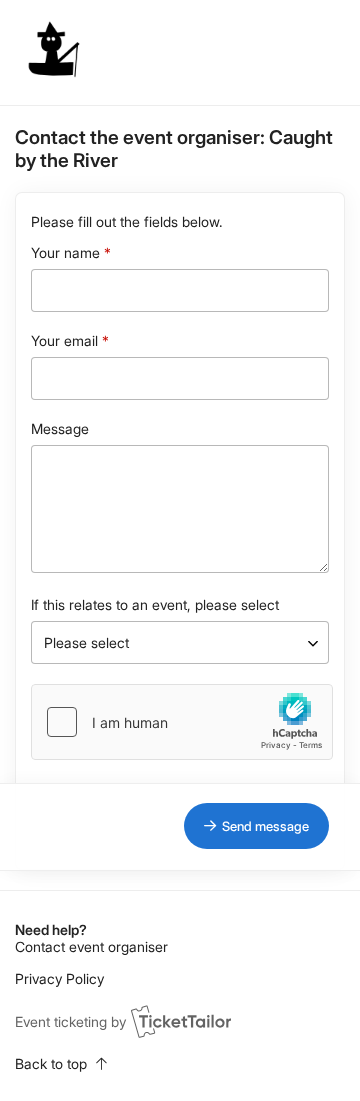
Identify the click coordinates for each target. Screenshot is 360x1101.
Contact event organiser (91, 946)
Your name (65, 252)
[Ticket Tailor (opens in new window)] (181, 1021)
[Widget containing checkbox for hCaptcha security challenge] (182, 722)
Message (60, 428)
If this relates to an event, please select (155, 604)
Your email (64, 340)
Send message (265, 826)
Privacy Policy (59, 978)
